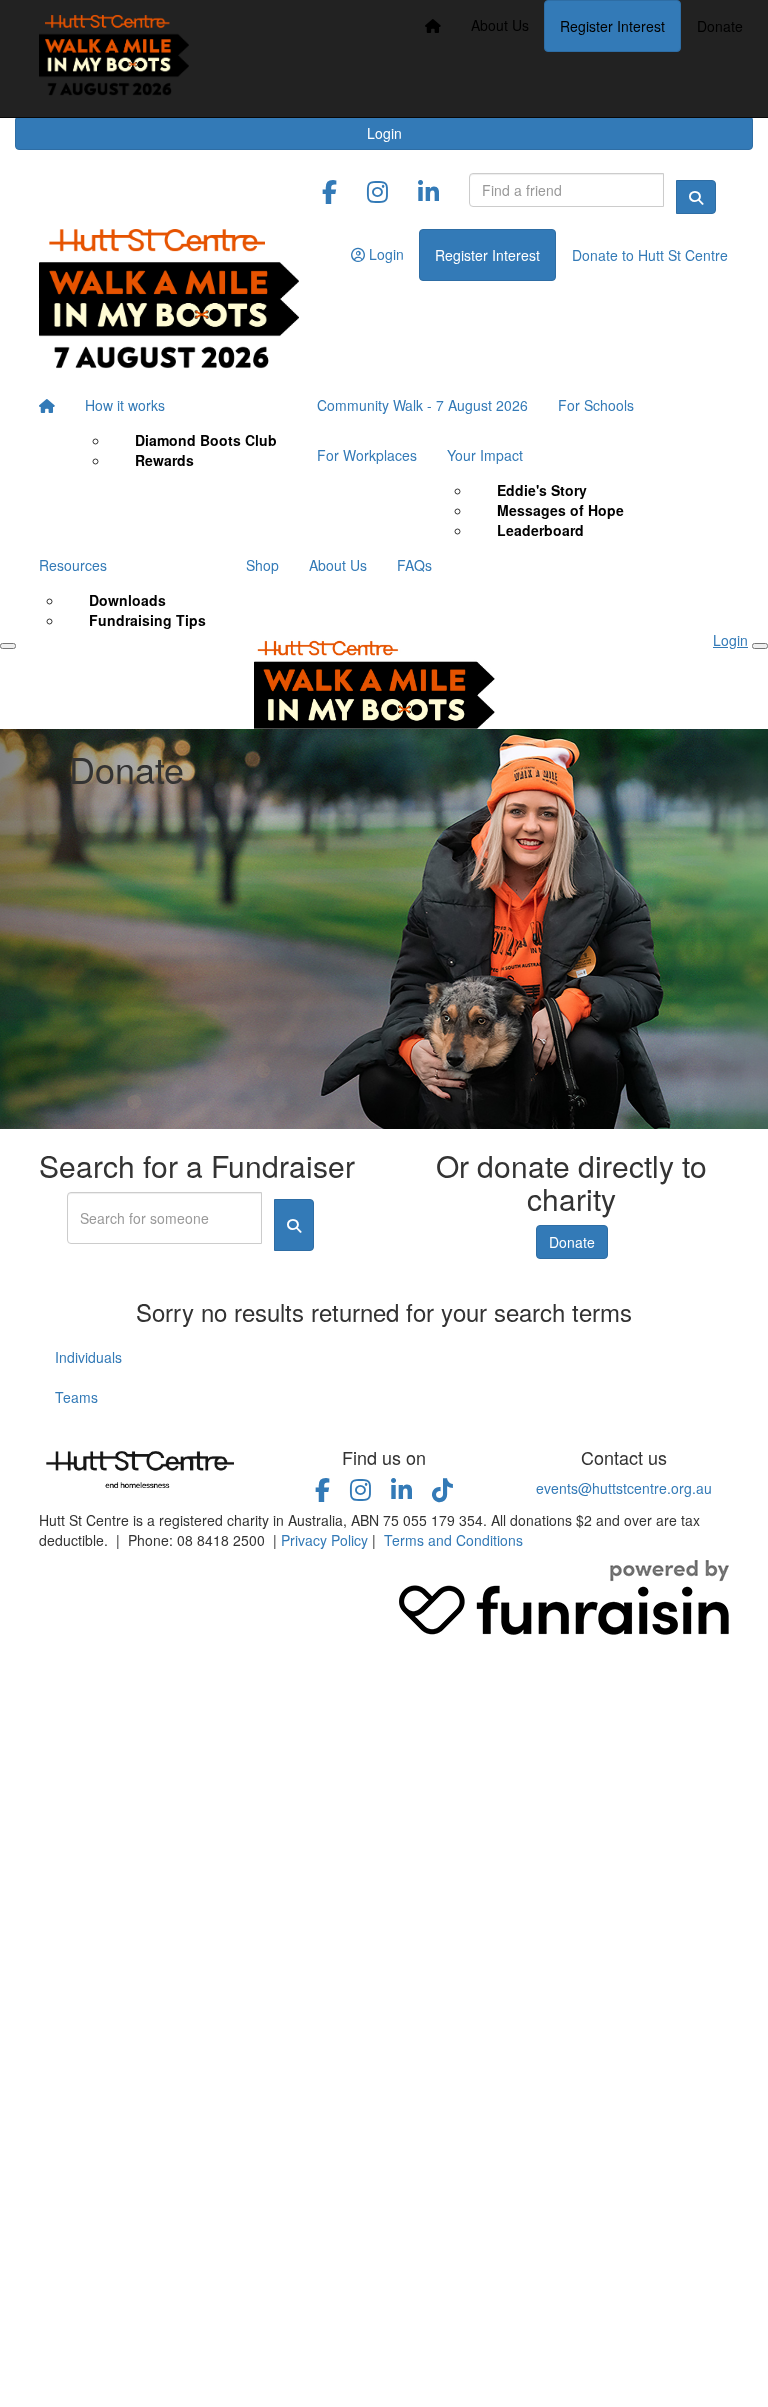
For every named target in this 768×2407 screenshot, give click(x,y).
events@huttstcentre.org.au (624, 1488)
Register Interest (612, 26)
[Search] (696, 197)
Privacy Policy (324, 1540)
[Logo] (114, 58)
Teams (76, 1397)
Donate (720, 26)
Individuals (88, 1357)
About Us (500, 25)
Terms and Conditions (453, 1540)
